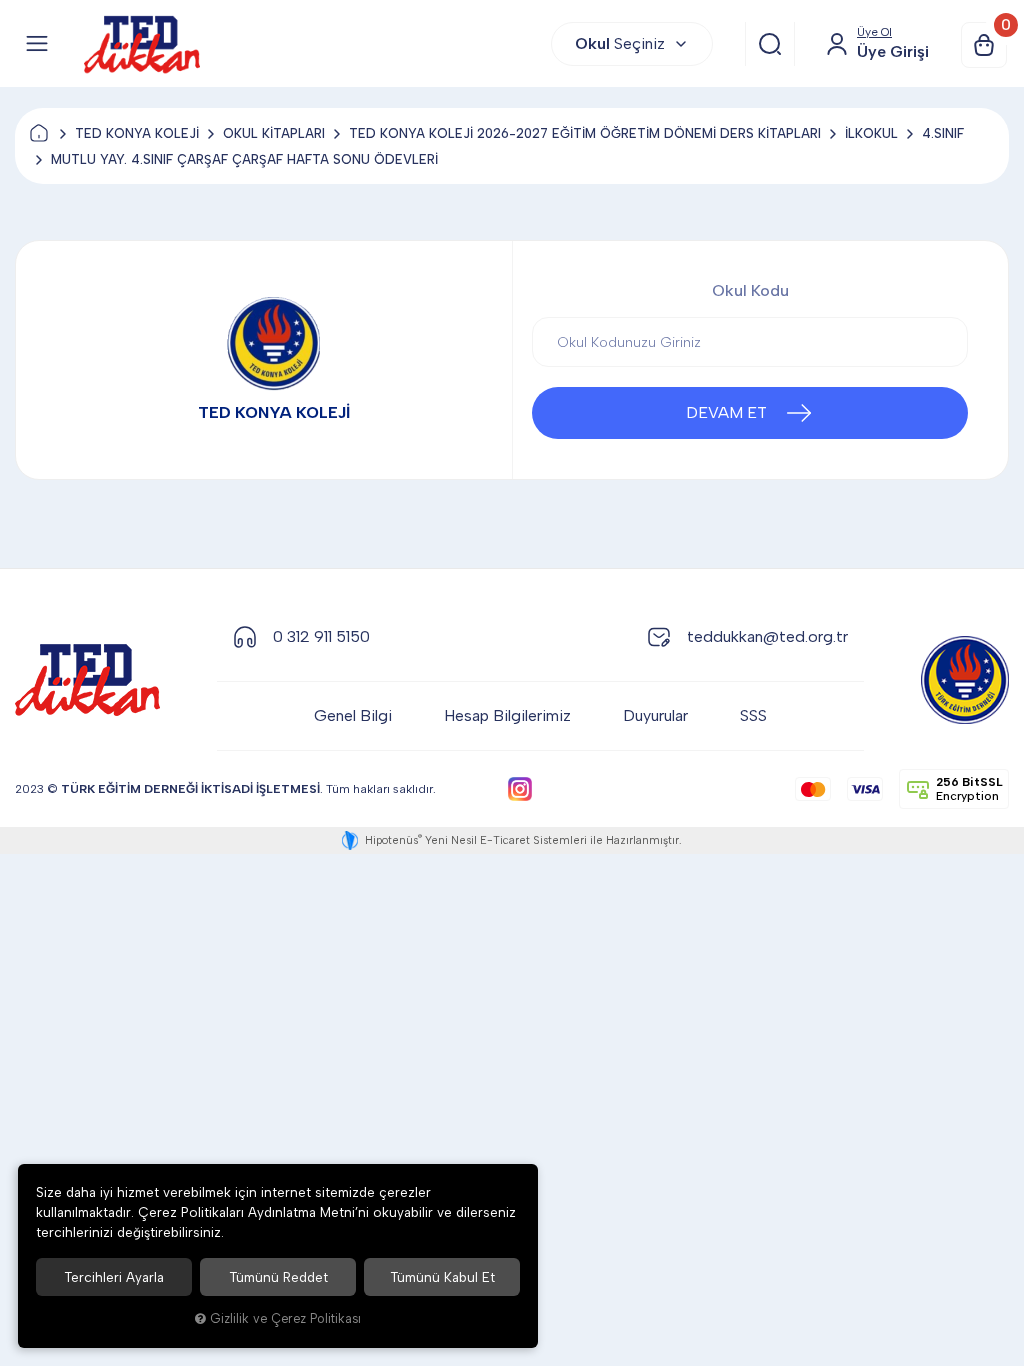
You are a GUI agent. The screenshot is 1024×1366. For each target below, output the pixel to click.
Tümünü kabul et (442, 1277)
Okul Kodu (750, 290)
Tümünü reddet (278, 1277)
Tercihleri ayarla (114, 1277)
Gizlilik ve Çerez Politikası (285, 1318)
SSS (753, 715)
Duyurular (655, 715)
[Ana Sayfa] (39, 134)
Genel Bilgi (353, 715)
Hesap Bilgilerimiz (507, 715)
